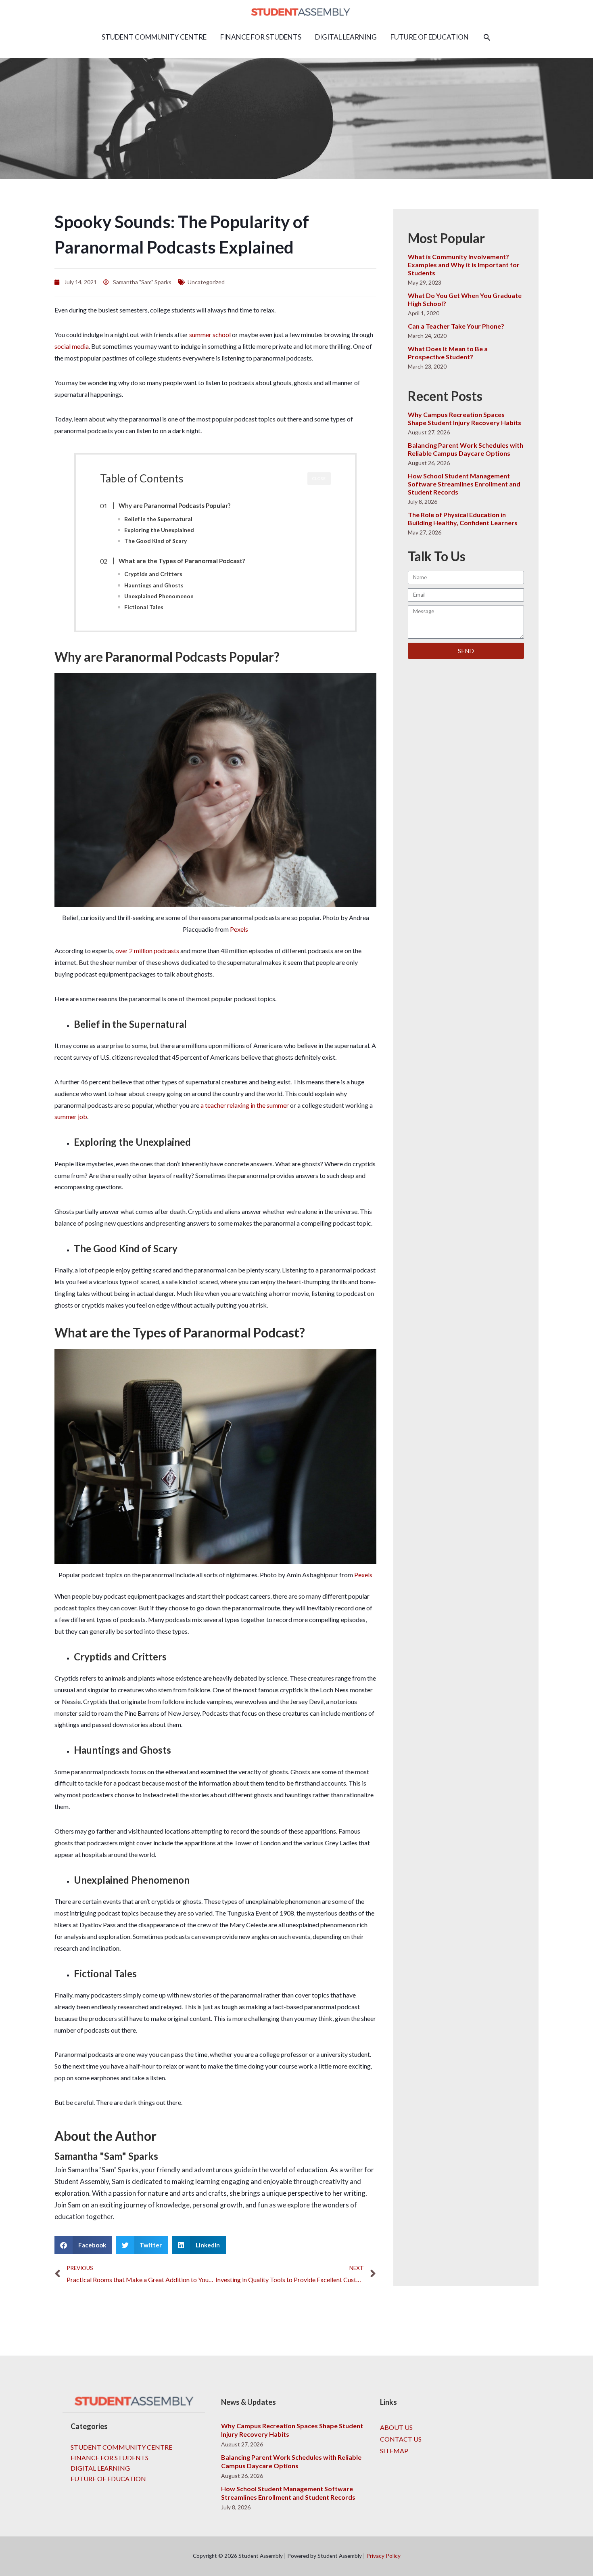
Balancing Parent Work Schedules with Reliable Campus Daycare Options (466, 449)
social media (72, 346)
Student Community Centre (121, 2447)
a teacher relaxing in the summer (245, 1105)
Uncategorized (206, 282)
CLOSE (319, 478)
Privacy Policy (383, 2556)
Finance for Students (110, 2458)
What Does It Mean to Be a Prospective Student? (448, 353)
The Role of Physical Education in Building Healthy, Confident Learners (463, 519)
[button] (487, 37)
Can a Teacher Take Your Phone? (456, 326)
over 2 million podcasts (147, 951)
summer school (210, 334)
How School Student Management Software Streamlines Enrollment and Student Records (464, 484)
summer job (71, 1116)
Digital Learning (100, 2468)
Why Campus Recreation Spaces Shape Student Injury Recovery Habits (465, 418)
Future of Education (108, 2479)
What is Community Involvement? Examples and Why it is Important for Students (464, 265)
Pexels (239, 929)
